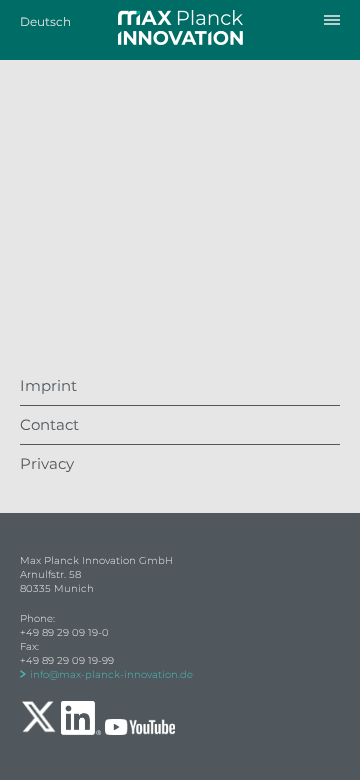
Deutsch (45, 21)
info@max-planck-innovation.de (111, 674)
